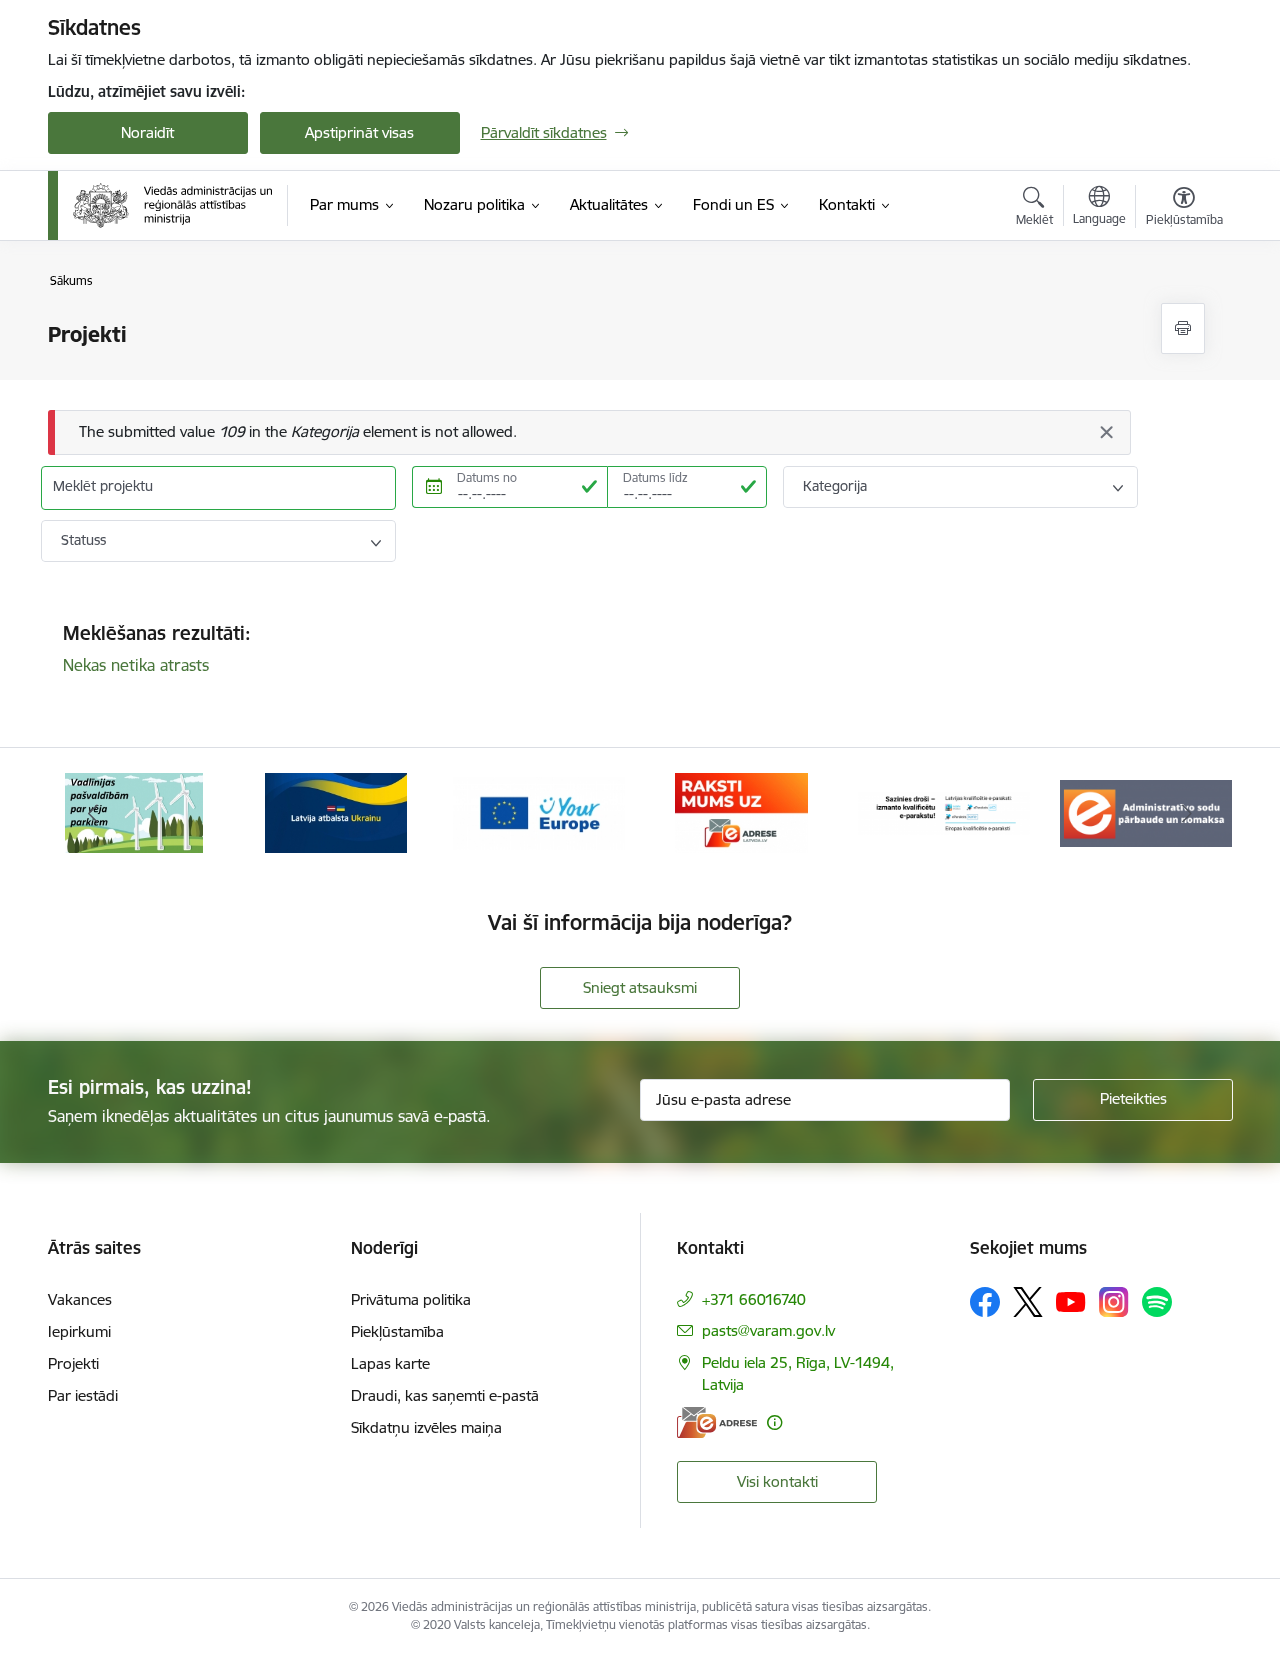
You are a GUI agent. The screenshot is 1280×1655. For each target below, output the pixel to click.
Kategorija (835, 486)
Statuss (83, 540)
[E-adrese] (717, 1422)
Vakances (80, 1299)
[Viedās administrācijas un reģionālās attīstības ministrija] (173, 205)
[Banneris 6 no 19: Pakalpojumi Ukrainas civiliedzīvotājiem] (336, 811)
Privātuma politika (411, 1299)
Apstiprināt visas (359, 132)
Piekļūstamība (397, 1331)
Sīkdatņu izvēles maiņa (426, 1427)
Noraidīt (147, 132)
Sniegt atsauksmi (640, 987)
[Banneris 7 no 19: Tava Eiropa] (539, 811)
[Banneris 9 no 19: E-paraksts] (944, 811)
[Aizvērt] (1106, 432)
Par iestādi (83, 1395)
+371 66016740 (754, 1299)
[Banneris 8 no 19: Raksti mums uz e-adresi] (741, 811)
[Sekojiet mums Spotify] (1157, 1302)
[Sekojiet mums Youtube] (1071, 1301)
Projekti (73, 1363)
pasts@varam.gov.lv (768, 1330)
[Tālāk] (1187, 813)
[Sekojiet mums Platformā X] (1028, 1302)
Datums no (487, 477)
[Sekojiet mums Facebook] (985, 1302)
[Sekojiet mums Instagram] (1114, 1301)
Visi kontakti (777, 1481)
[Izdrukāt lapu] (1183, 328)
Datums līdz (655, 477)
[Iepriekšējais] (94, 813)
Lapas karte (390, 1363)
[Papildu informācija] (774, 1422)
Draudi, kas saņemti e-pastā (445, 1395)
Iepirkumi (79, 1331)
